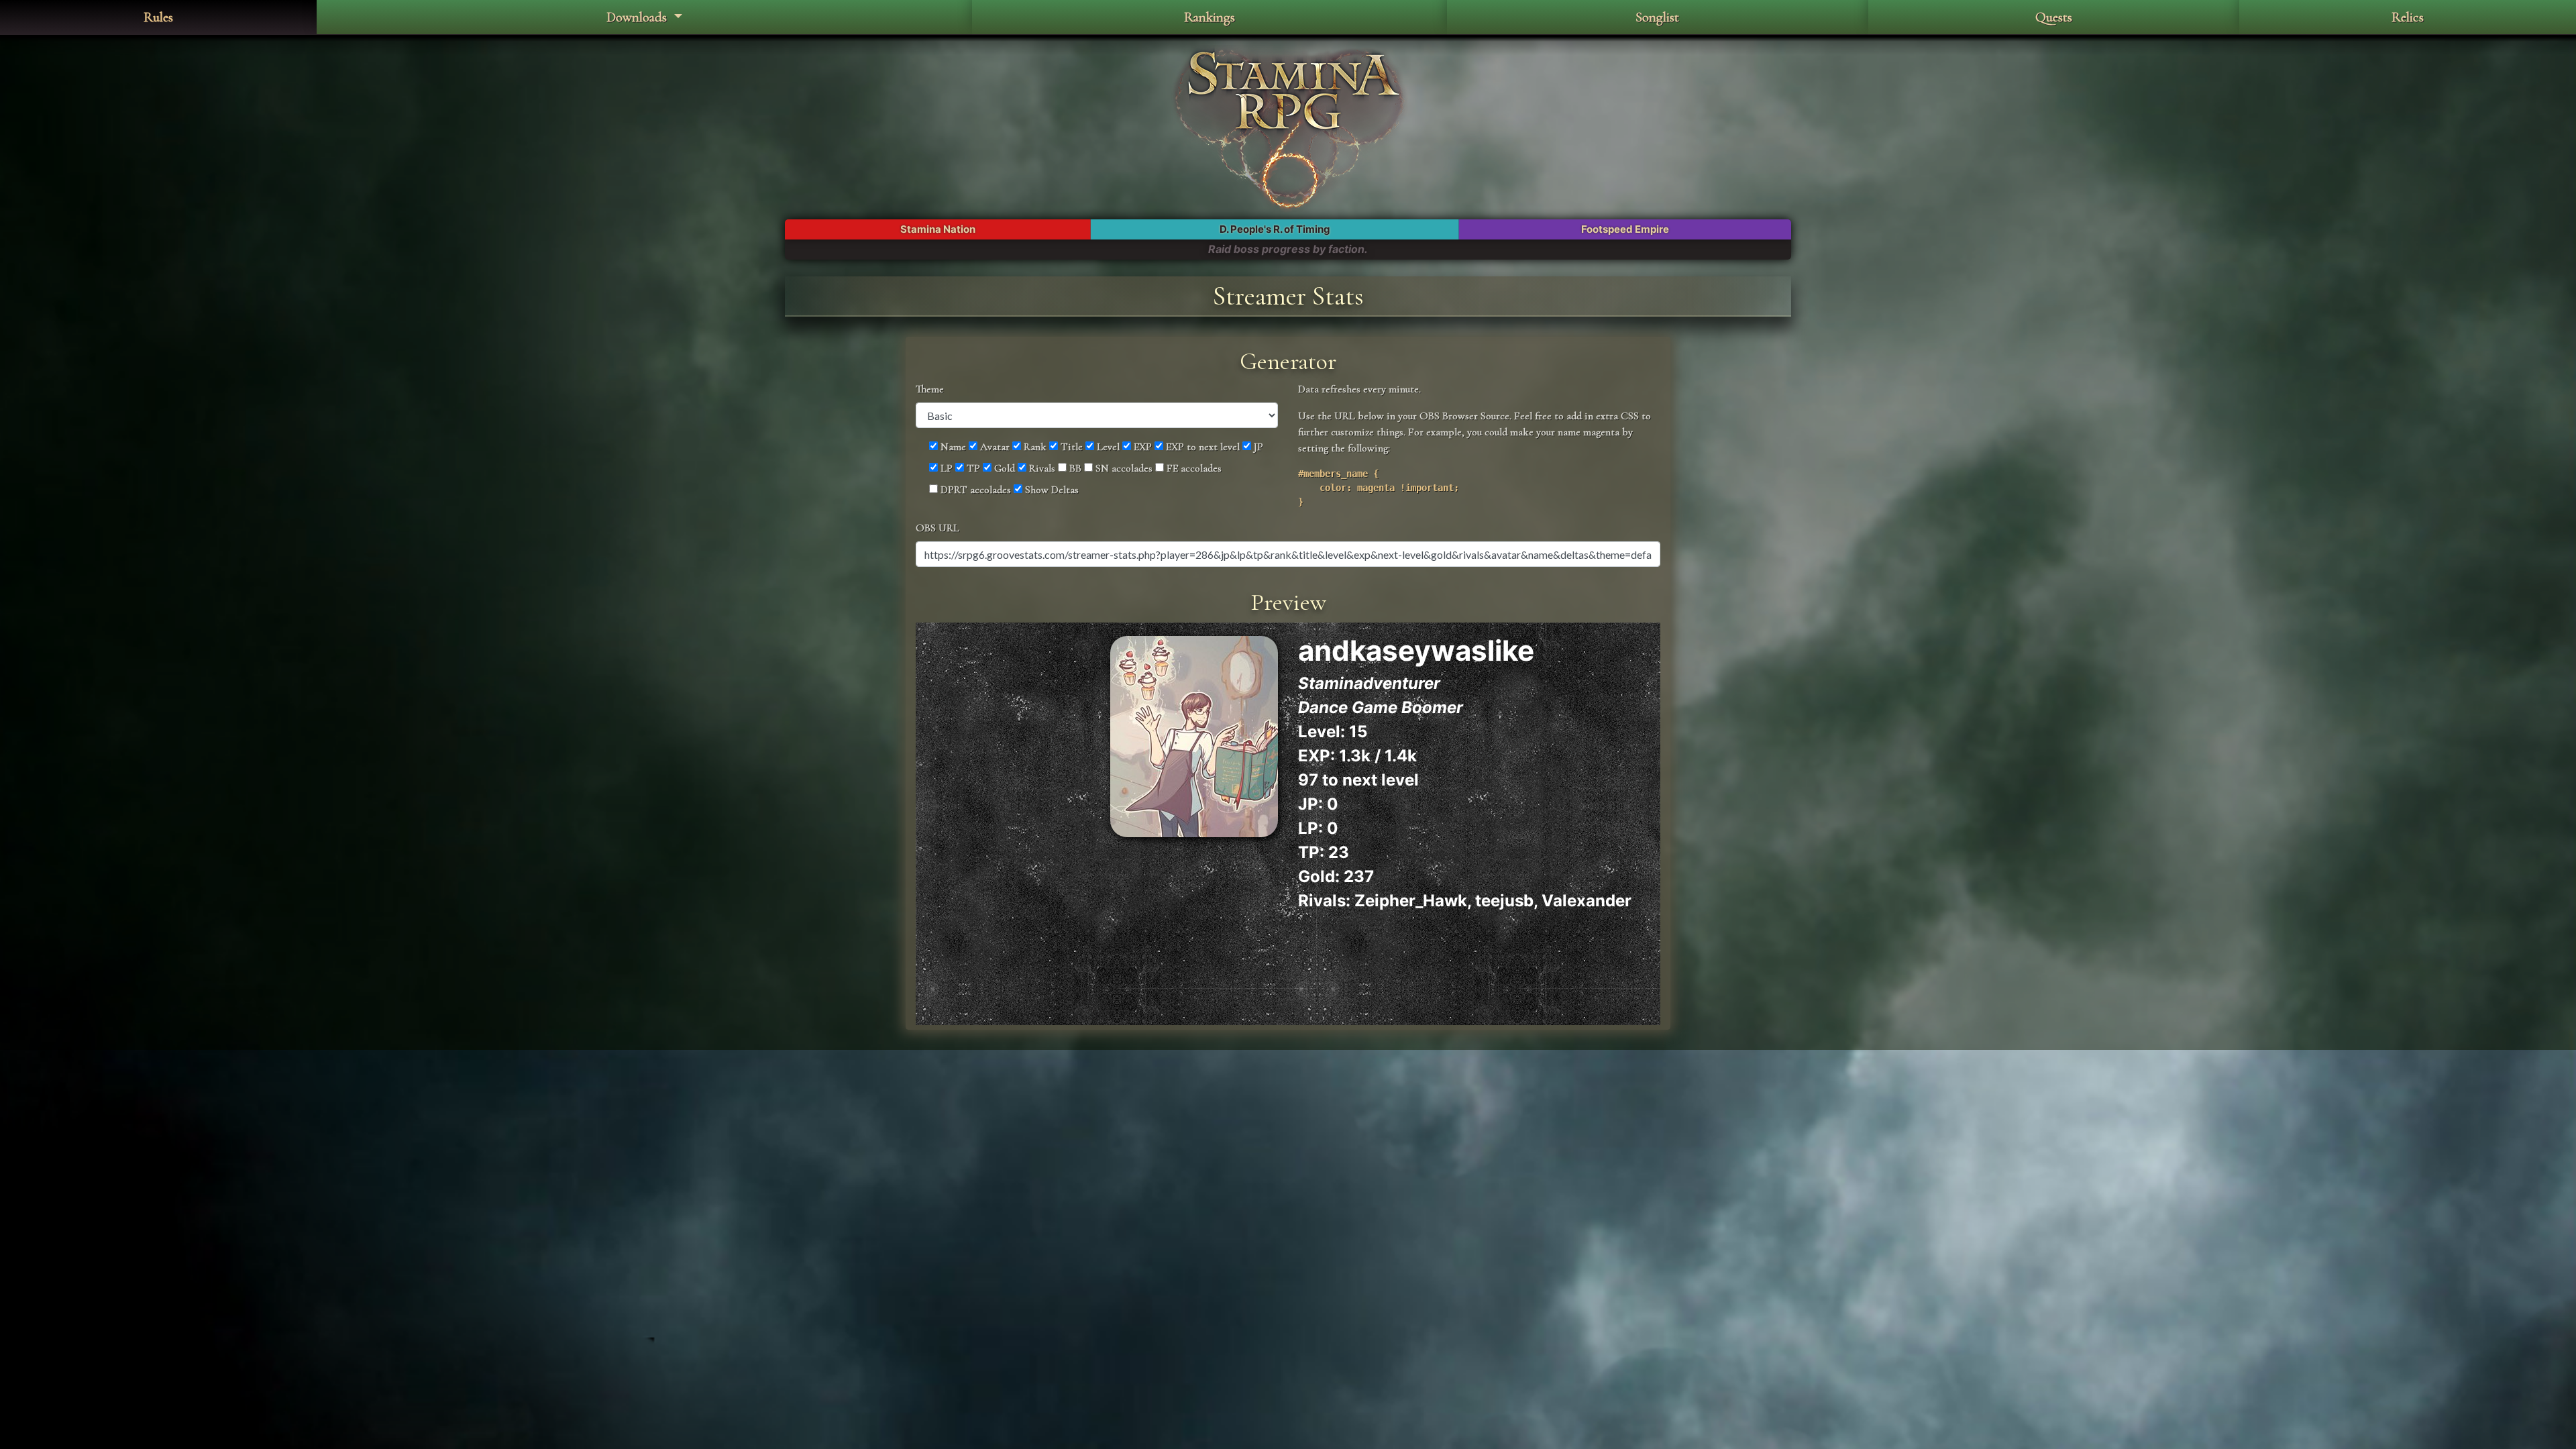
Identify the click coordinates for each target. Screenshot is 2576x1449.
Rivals (1041, 468)
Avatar (994, 447)
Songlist (1657, 17)
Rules (158, 17)
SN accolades (1123, 468)
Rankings (1210, 17)
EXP (1141, 447)
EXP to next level (1201, 447)
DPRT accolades (974, 490)
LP (945, 468)
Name (952, 447)
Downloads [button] (638, 17)
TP (972, 468)
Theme (930, 389)
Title (1070, 447)
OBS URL (937, 528)
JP (1257, 447)
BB (1074, 468)
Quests (2054, 17)
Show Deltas (1051, 490)
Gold (1003, 468)
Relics (2408, 17)
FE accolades (1193, 468)
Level (1107, 447)
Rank (1034, 447)
